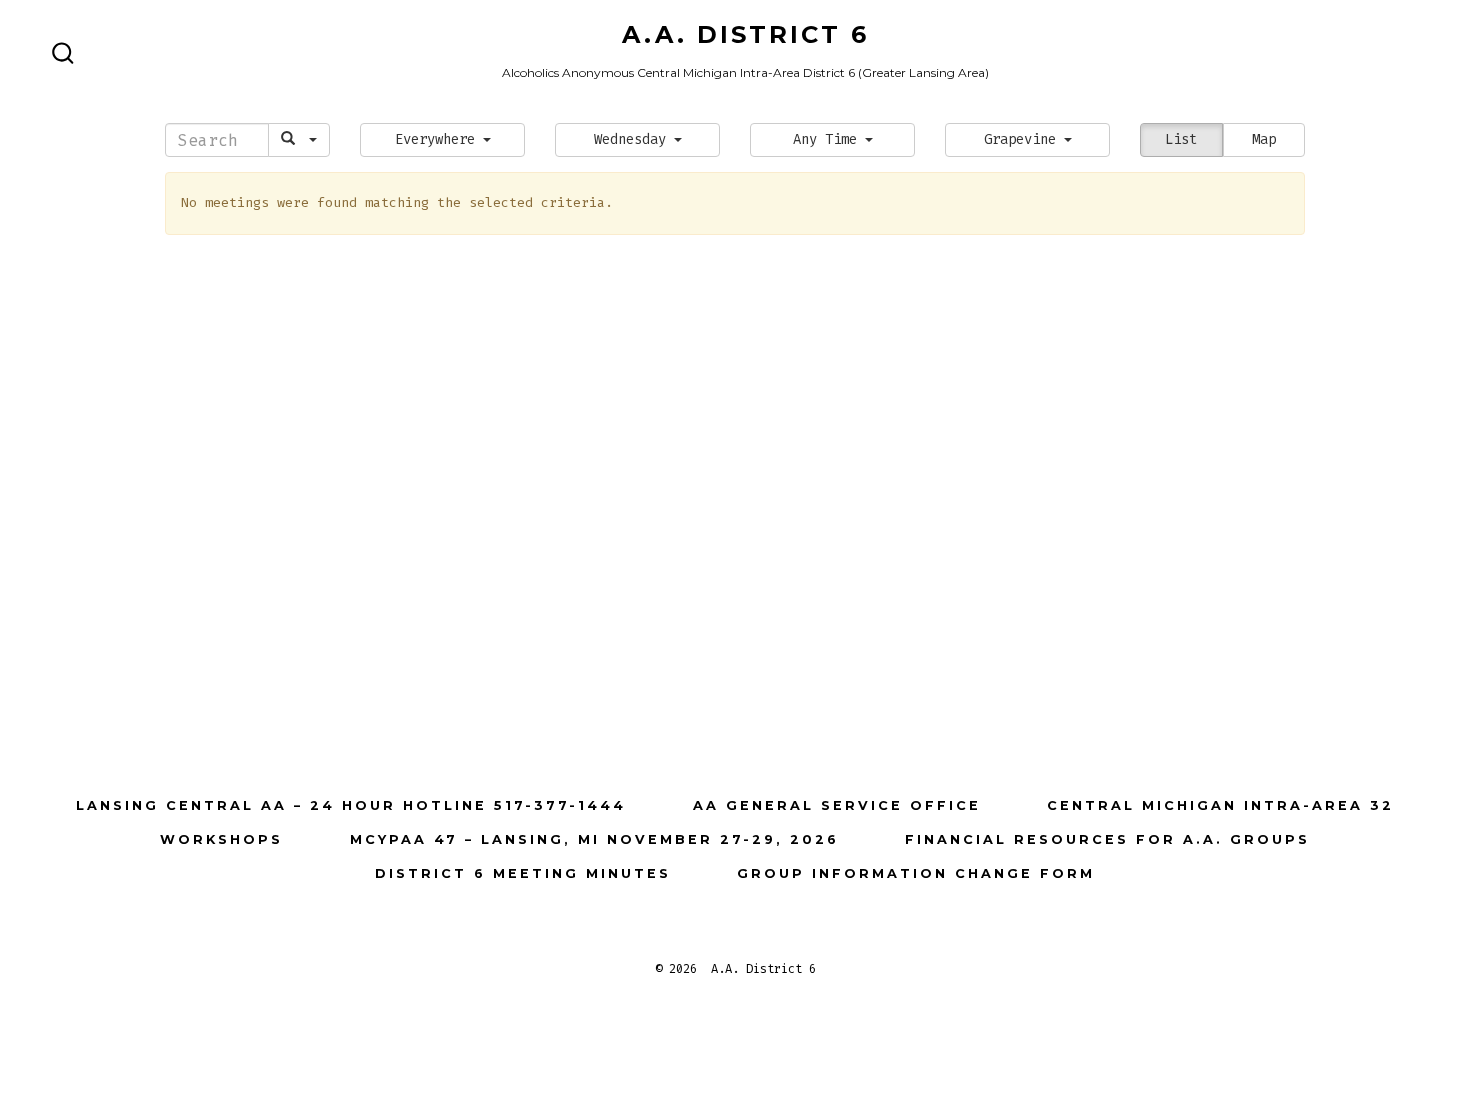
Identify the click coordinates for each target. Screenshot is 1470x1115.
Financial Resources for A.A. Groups (1107, 839)
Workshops (221, 839)
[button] (442, 140)
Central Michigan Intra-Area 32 (1220, 805)
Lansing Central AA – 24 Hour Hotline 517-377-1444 (351, 805)
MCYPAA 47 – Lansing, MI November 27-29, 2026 (594, 839)
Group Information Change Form (916, 873)
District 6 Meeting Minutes (523, 873)
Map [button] (1264, 139)
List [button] (1181, 139)
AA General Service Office (837, 805)
